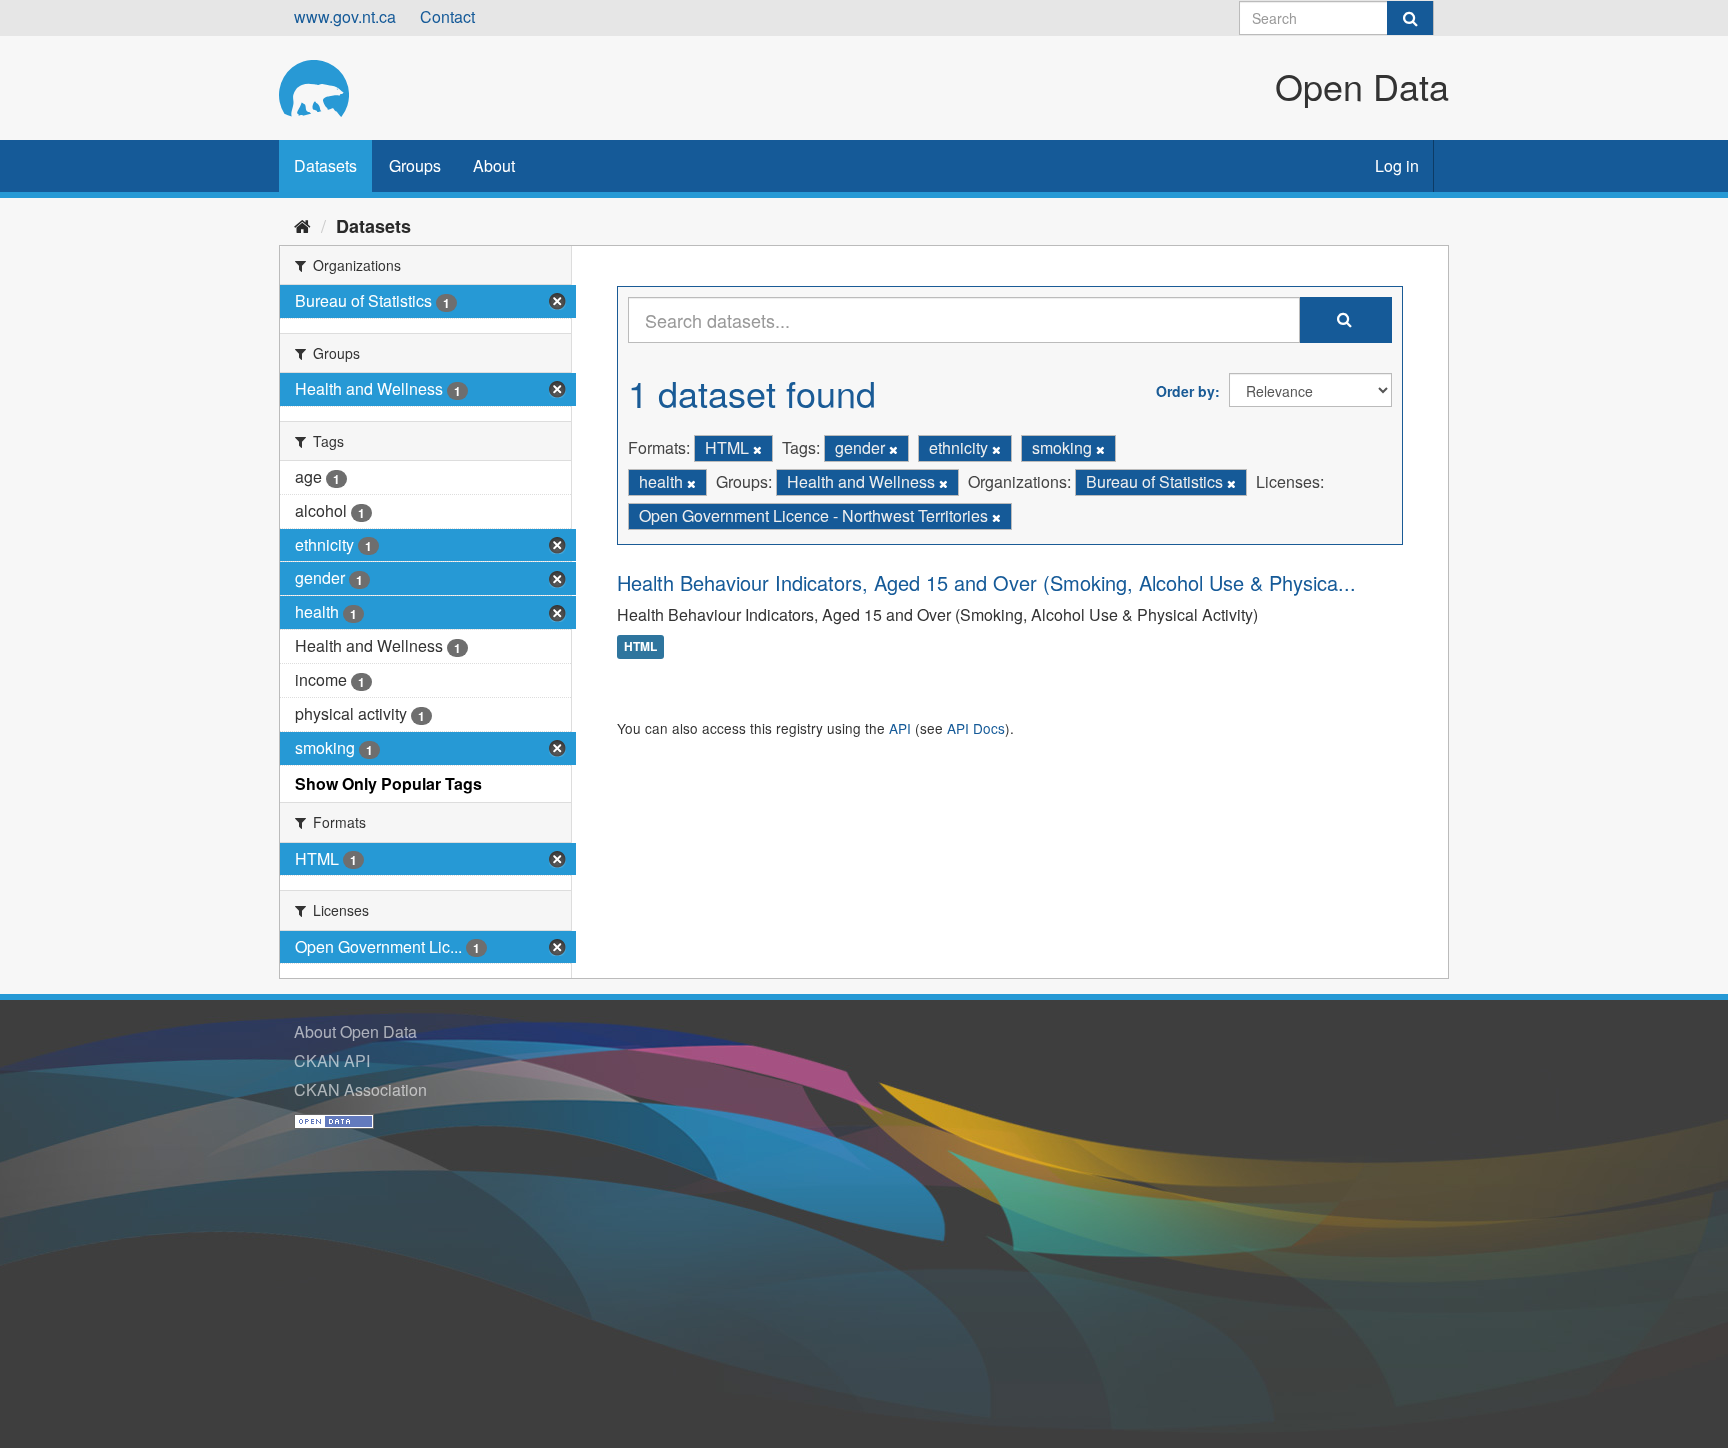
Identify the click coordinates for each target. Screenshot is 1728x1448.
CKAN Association (360, 1089)
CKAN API (332, 1060)
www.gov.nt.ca (345, 16)
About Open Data (355, 1031)
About (494, 165)
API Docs (976, 728)
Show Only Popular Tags (388, 783)
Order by (1185, 391)
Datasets (325, 165)
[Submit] (1410, 18)
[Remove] (757, 449)
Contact (447, 16)
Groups (415, 165)
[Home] (302, 225)
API (900, 728)
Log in (1397, 165)
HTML (640, 647)
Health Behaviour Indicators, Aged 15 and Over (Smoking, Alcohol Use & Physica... (986, 582)
